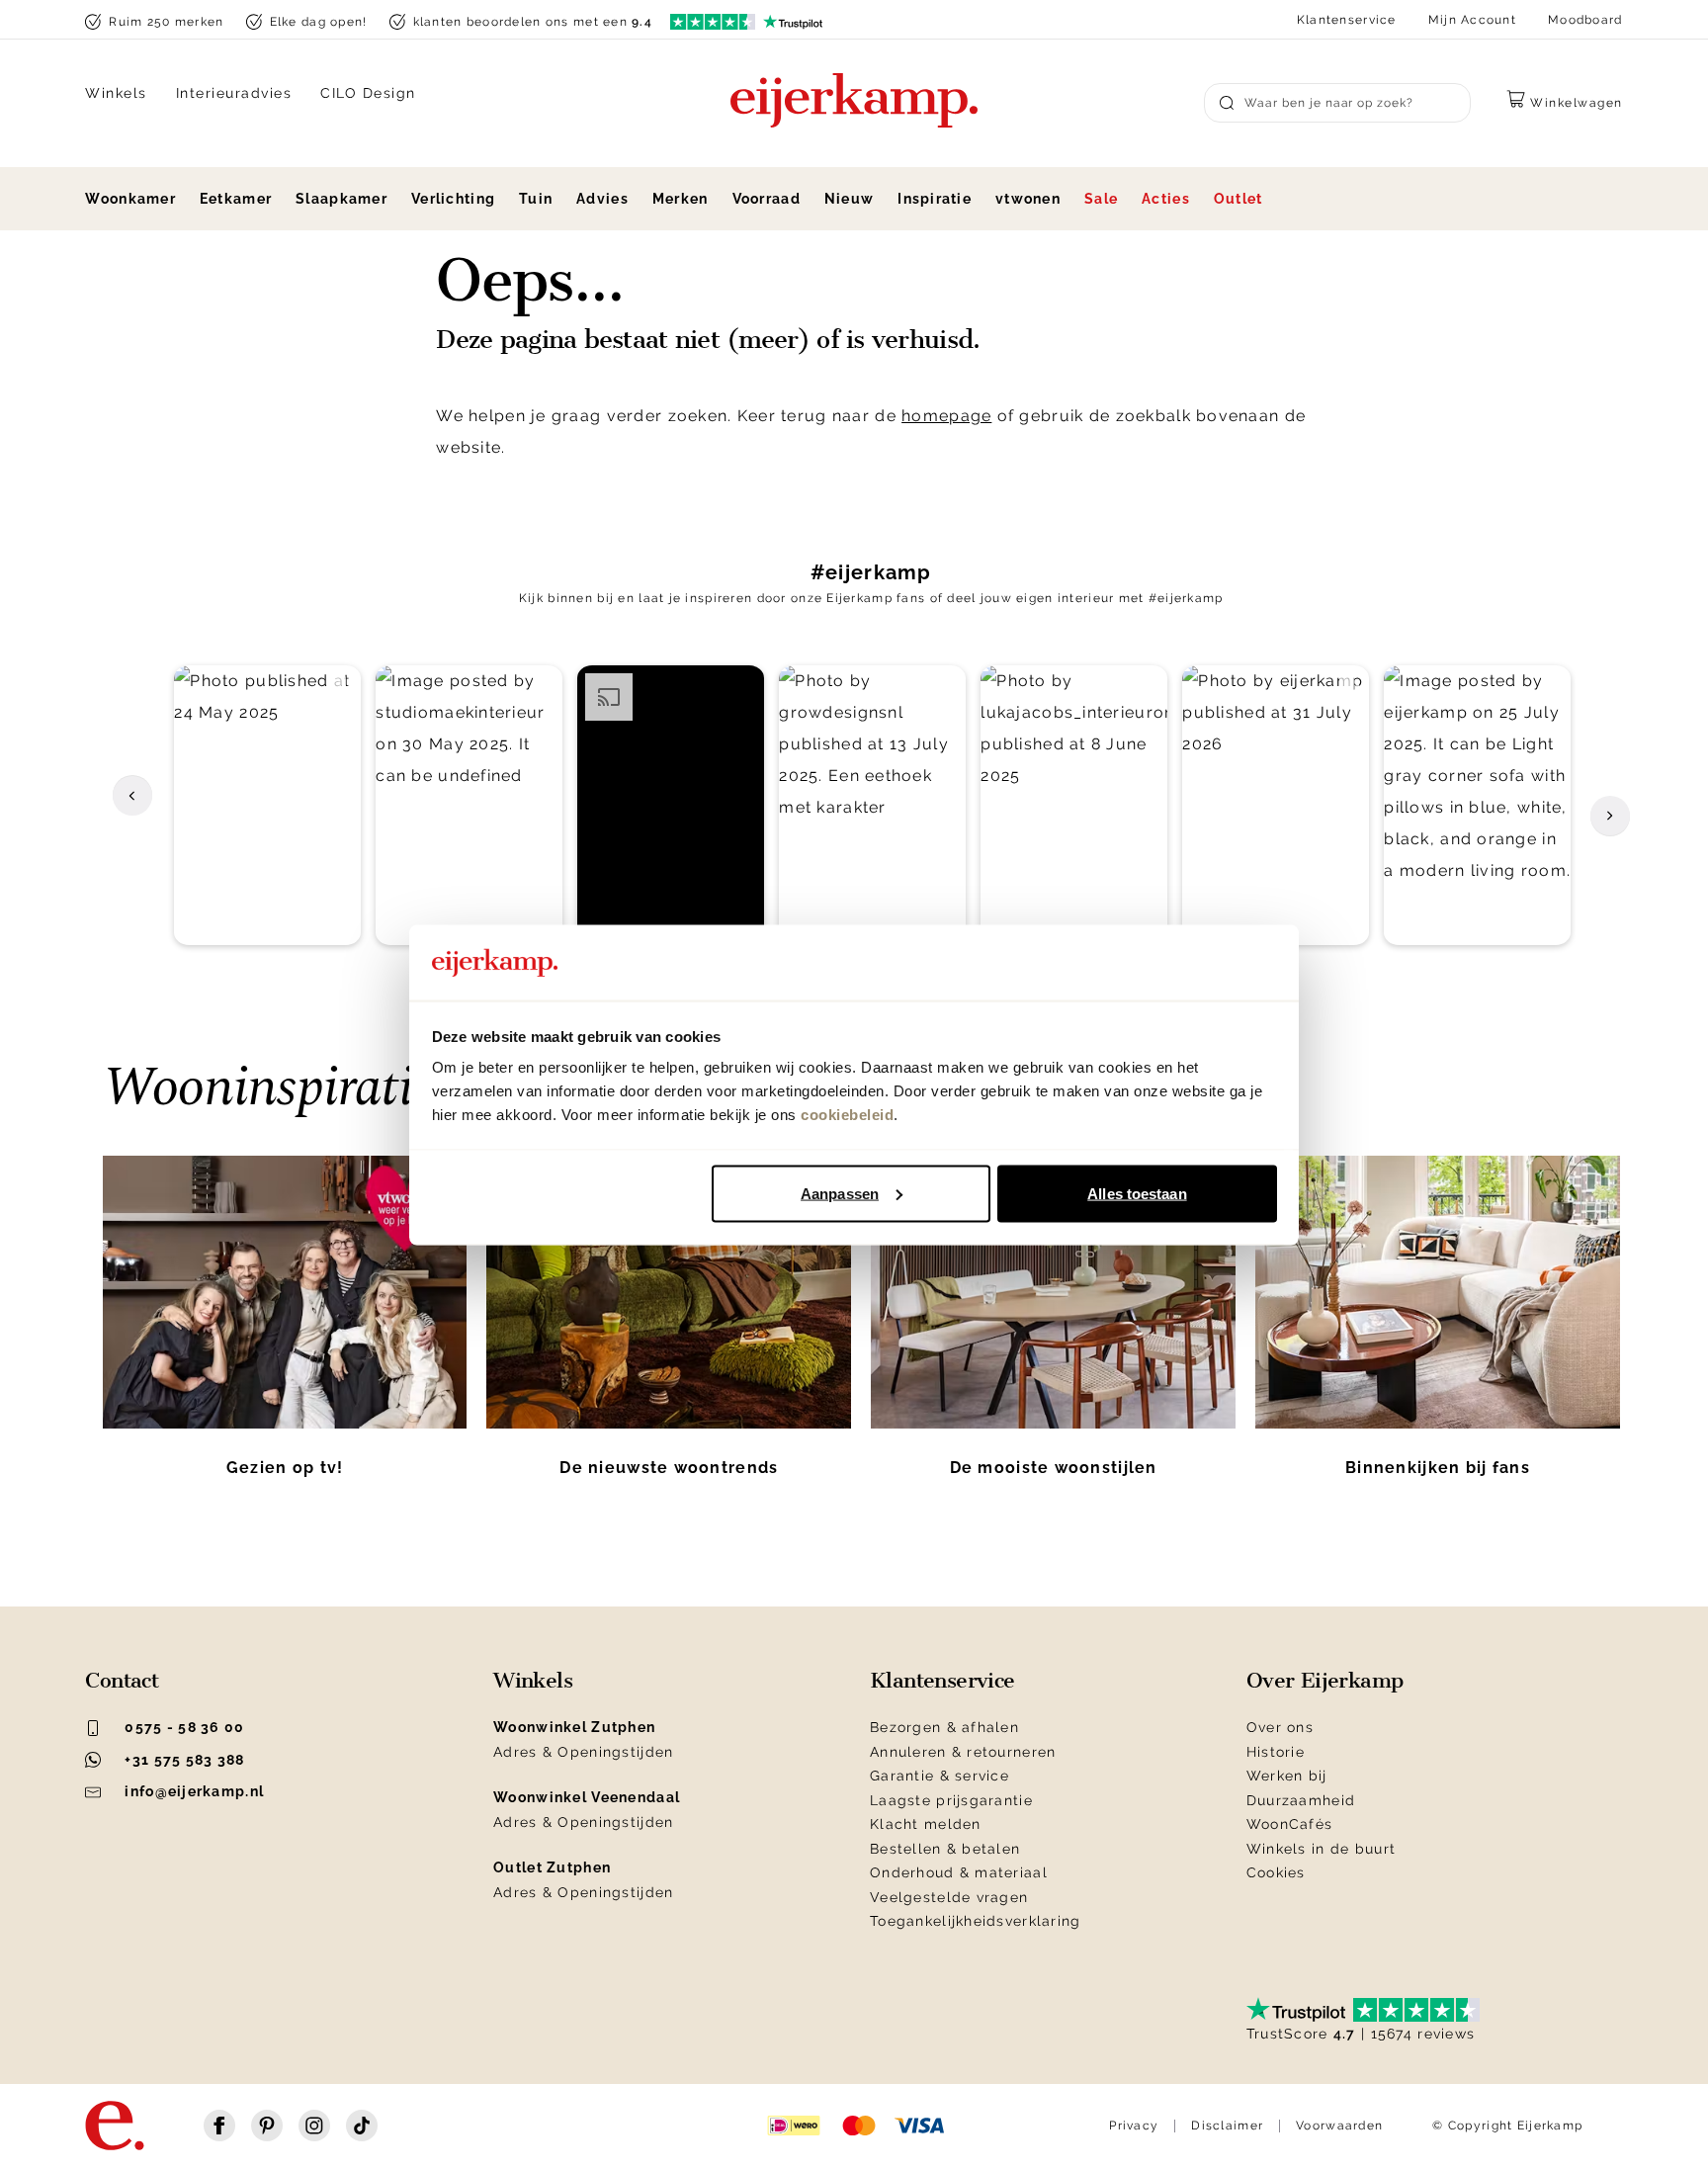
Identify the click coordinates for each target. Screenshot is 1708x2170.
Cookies (1276, 1872)
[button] (267, 806)
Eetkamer (236, 199)
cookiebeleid (847, 1115)
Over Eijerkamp (1325, 1681)
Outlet (1238, 199)
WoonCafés (1290, 1824)
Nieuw (849, 199)
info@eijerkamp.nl (194, 1791)
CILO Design (368, 93)
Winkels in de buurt (1321, 1849)
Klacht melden (926, 1824)
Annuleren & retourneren (963, 1752)
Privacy (1134, 2126)
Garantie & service (939, 1776)
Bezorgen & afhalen (944, 1727)
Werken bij (1287, 1776)
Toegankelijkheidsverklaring (976, 1921)
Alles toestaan (1137, 1193)
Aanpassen (840, 1193)
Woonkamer (130, 199)
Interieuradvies (234, 93)
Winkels (116, 93)
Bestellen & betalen (945, 1849)
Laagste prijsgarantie (951, 1800)
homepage (946, 416)
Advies (602, 199)
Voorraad (767, 199)
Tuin (536, 199)
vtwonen (1028, 199)
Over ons (1280, 1727)
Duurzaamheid (1301, 1800)
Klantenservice (1347, 20)
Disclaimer (1227, 2126)
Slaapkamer (342, 199)
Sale (1101, 199)
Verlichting (453, 199)
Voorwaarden (1339, 2126)
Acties (1166, 199)
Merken (681, 199)
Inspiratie (935, 199)
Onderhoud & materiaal (959, 1872)
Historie (1276, 1752)
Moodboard (1585, 20)
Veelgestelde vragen (949, 1897)
